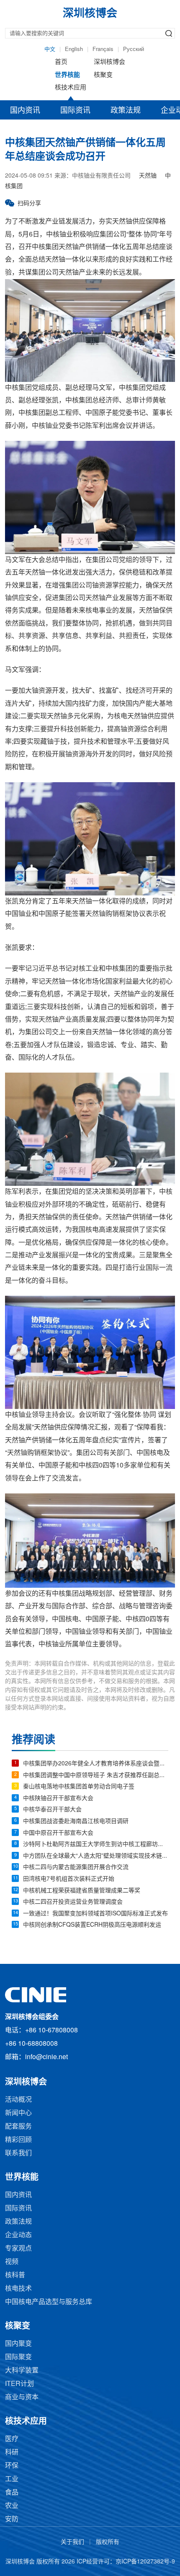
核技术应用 (71, 88)
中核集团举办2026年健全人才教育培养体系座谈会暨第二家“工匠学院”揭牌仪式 (96, 1764)
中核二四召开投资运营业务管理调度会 (73, 1902)
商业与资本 (22, 2397)
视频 (12, 2262)
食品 (12, 2493)
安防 (12, 2519)
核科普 (15, 2275)
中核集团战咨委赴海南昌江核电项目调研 (76, 1822)
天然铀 (148, 176)
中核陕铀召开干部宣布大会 (58, 1799)
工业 (12, 2479)
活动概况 (18, 2100)
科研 (12, 2453)
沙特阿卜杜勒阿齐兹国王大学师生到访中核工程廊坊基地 (96, 1845)
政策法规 (126, 111)
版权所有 (108, 2542)
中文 (50, 49)
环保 (12, 2466)
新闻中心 (18, 2113)
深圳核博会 (109, 62)
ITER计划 (19, 2384)
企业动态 (18, 2235)
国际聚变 (18, 2357)
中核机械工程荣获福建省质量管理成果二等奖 (82, 1891)
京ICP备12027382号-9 (145, 2562)
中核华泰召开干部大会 (52, 1810)
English (74, 49)
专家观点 (18, 2249)
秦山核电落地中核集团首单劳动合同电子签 (79, 1787)
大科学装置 (22, 2371)
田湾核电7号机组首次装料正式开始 (69, 1879)
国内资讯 (25, 111)
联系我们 (18, 2153)
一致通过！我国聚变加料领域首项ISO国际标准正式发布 (95, 1914)
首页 (61, 62)
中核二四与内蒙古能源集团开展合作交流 (76, 1868)
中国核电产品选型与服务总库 (49, 2302)
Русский (134, 49)
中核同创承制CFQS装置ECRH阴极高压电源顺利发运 (92, 1925)
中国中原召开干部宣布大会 (58, 1833)
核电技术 (18, 2289)
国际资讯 (75, 111)
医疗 (12, 2439)
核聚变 (103, 75)
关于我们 (72, 2542)
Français (103, 49)
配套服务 (18, 2127)
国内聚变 (18, 2344)
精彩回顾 (18, 2140)
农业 (12, 2506)
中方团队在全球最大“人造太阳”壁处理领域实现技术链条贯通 (96, 1856)
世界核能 (67, 75)
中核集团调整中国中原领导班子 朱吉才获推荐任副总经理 (96, 1776)
